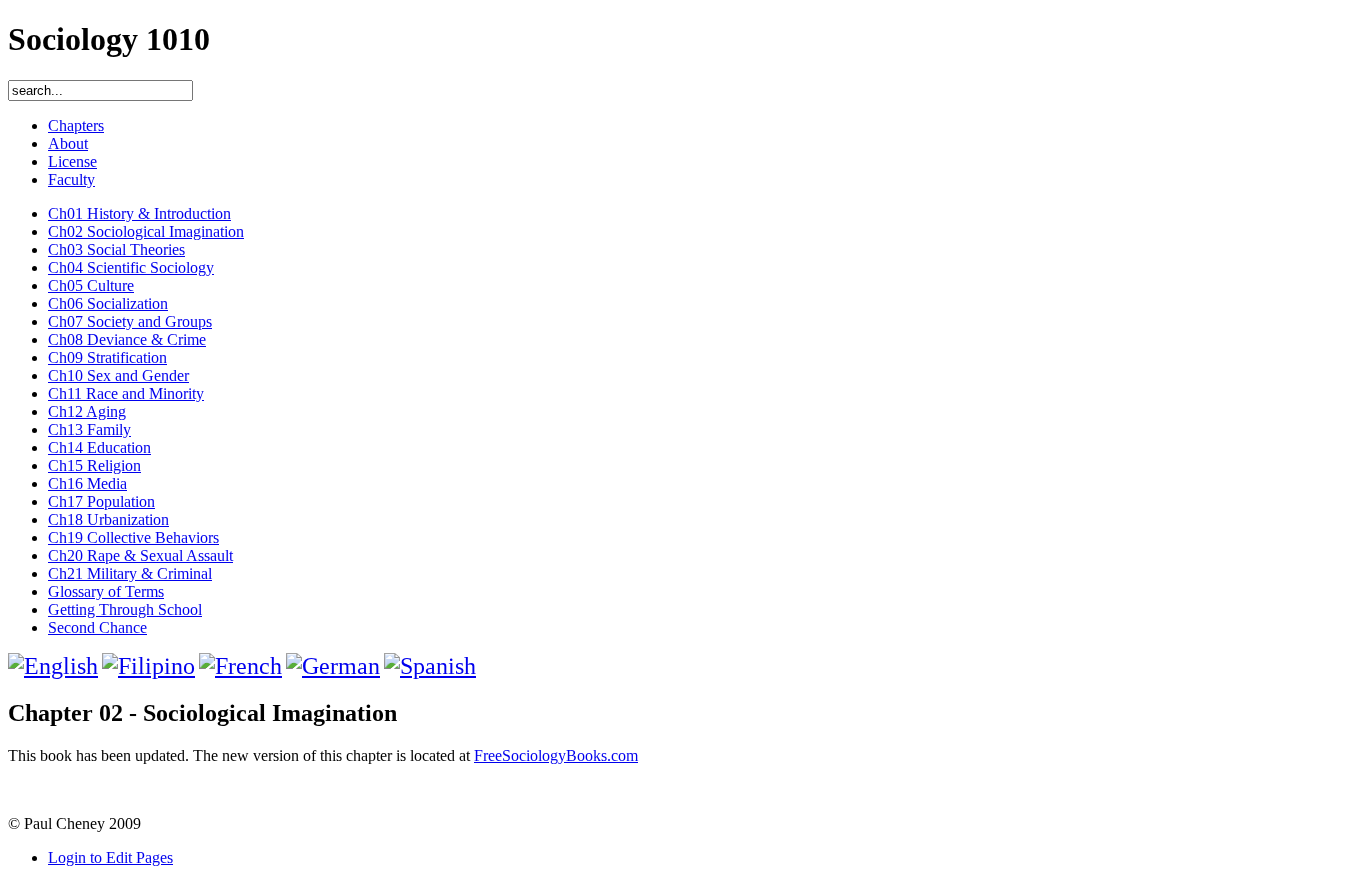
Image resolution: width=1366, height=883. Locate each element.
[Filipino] (148, 666)
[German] (333, 666)
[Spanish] (430, 666)
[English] (53, 666)
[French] (240, 666)
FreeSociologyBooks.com (556, 755)
